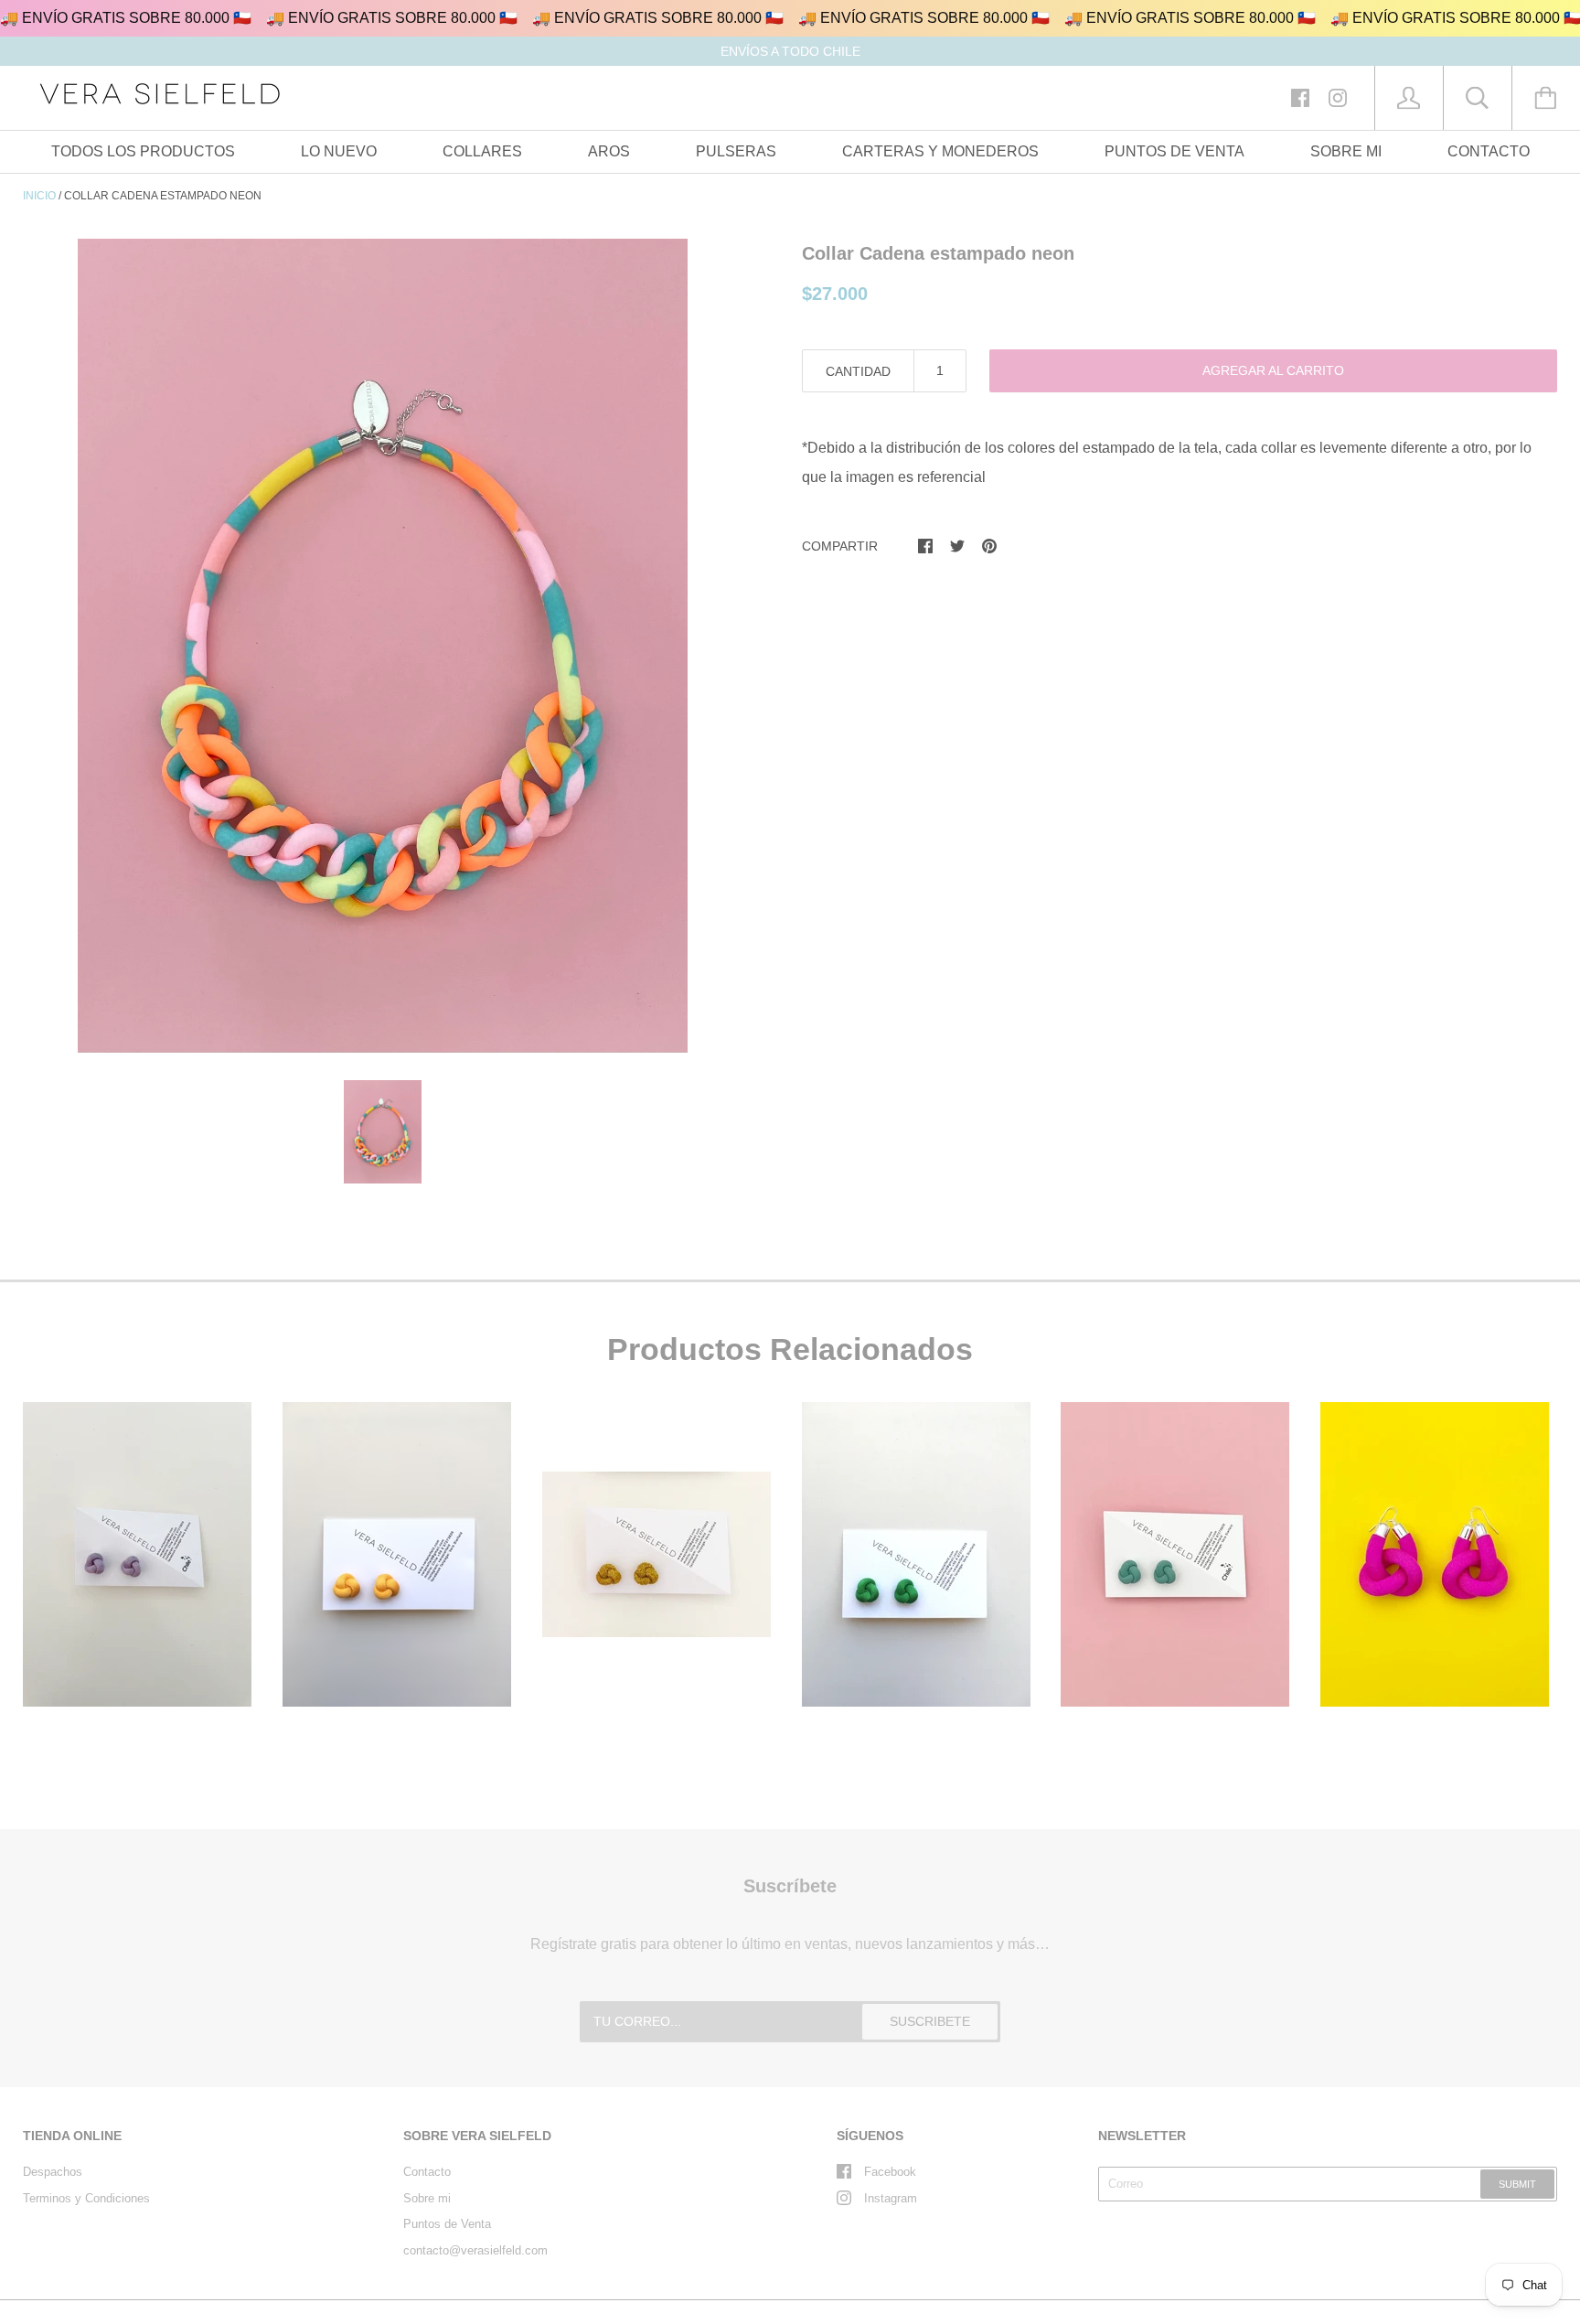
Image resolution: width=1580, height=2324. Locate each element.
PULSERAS (736, 151)
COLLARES (482, 151)
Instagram (891, 2198)
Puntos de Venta (447, 2224)
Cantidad (858, 371)
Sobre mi (427, 2198)
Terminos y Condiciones (86, 2198)
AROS (609, 151)
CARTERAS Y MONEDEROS (940, 151)
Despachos (53, 2172)
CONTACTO (1489, 151)
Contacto (427, 2172)
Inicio (39, 196)
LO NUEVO (339, 151)
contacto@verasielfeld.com (475, 2250)
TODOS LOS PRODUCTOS (143, 151)
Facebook (890, 2172)
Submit (1517, 2184)
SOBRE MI (1346, 151)
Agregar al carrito (1273, 370)
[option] (383, 645)
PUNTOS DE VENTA (1174, 151)
